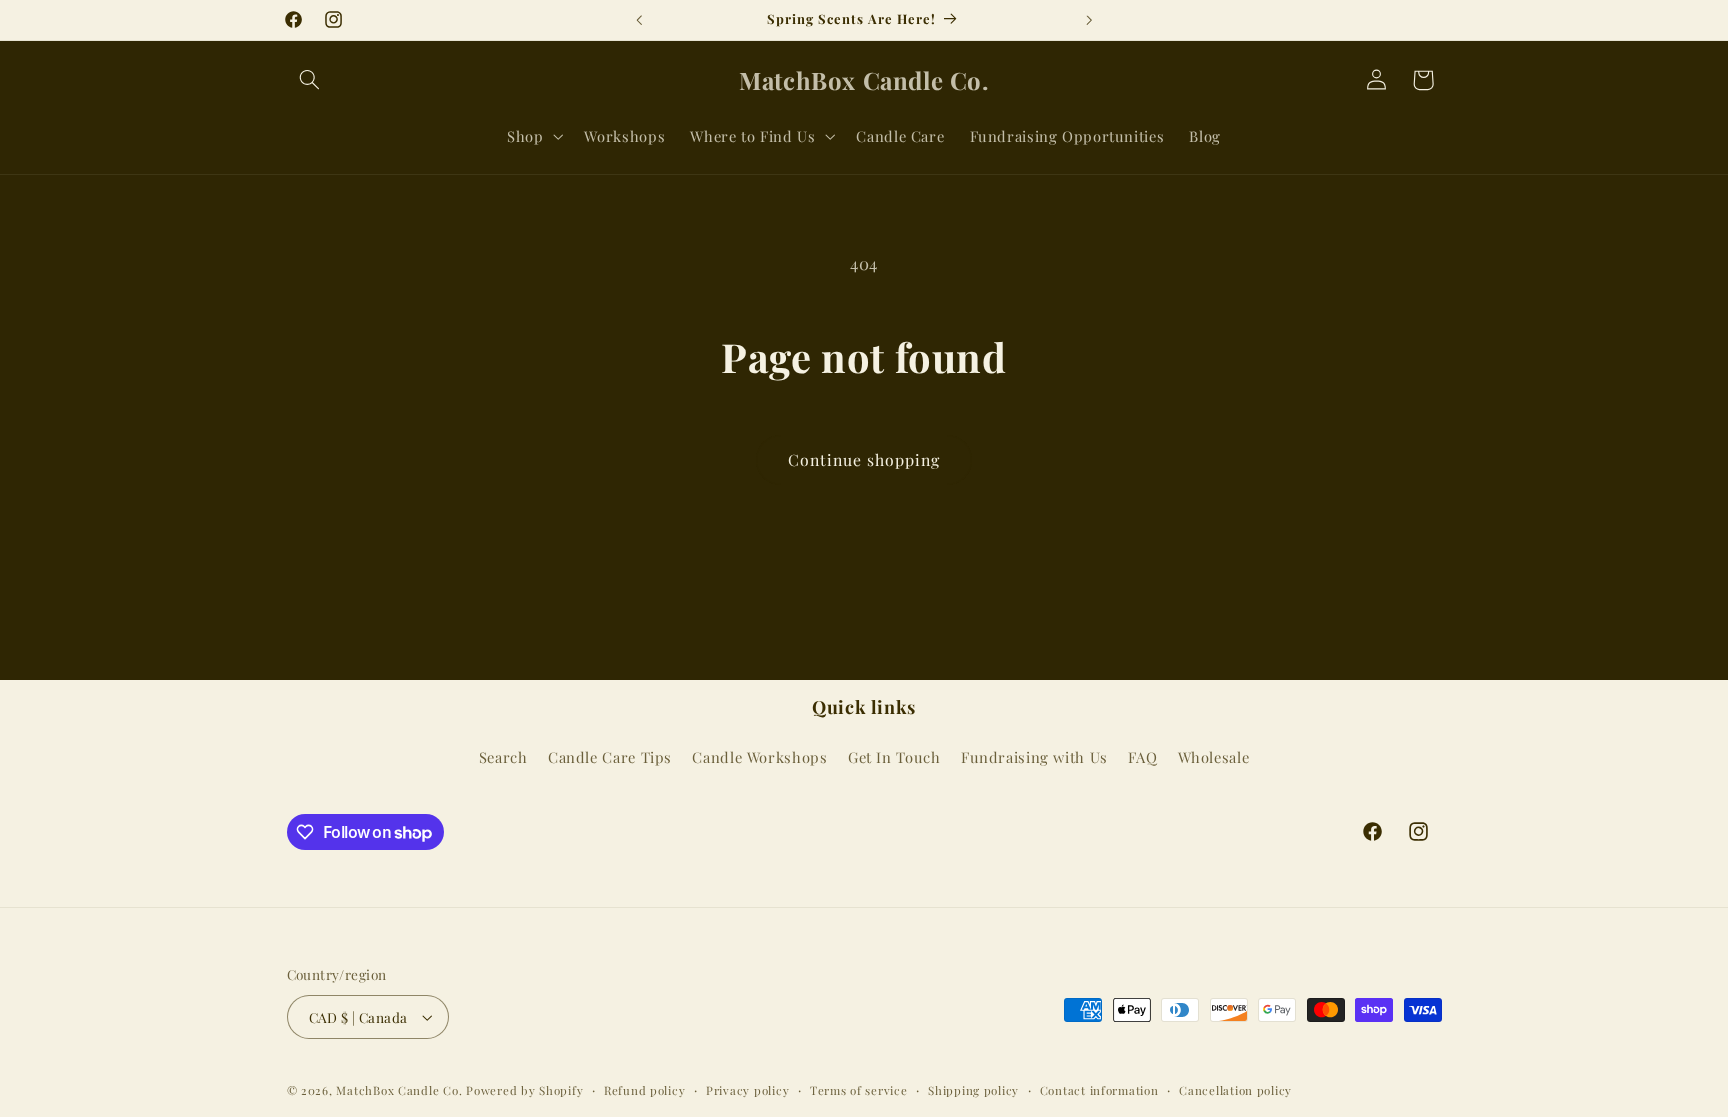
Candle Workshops (759, 757)
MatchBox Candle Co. (399, 1090)
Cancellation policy (1235, 1090)
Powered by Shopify (524, 1090)
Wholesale (1214, 757)
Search (503, 757)
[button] (310, 80)
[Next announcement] (1089, 20)
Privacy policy (747, 1090)
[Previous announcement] (639, 20)
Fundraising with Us (1034, 757)
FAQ (1142, 757)
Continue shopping (864, 459)
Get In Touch (894, 757)
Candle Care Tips (610, 757)
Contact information (1099, 1090)
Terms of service (859, 1090)
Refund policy (645, 1090)
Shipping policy (973, 1090)
